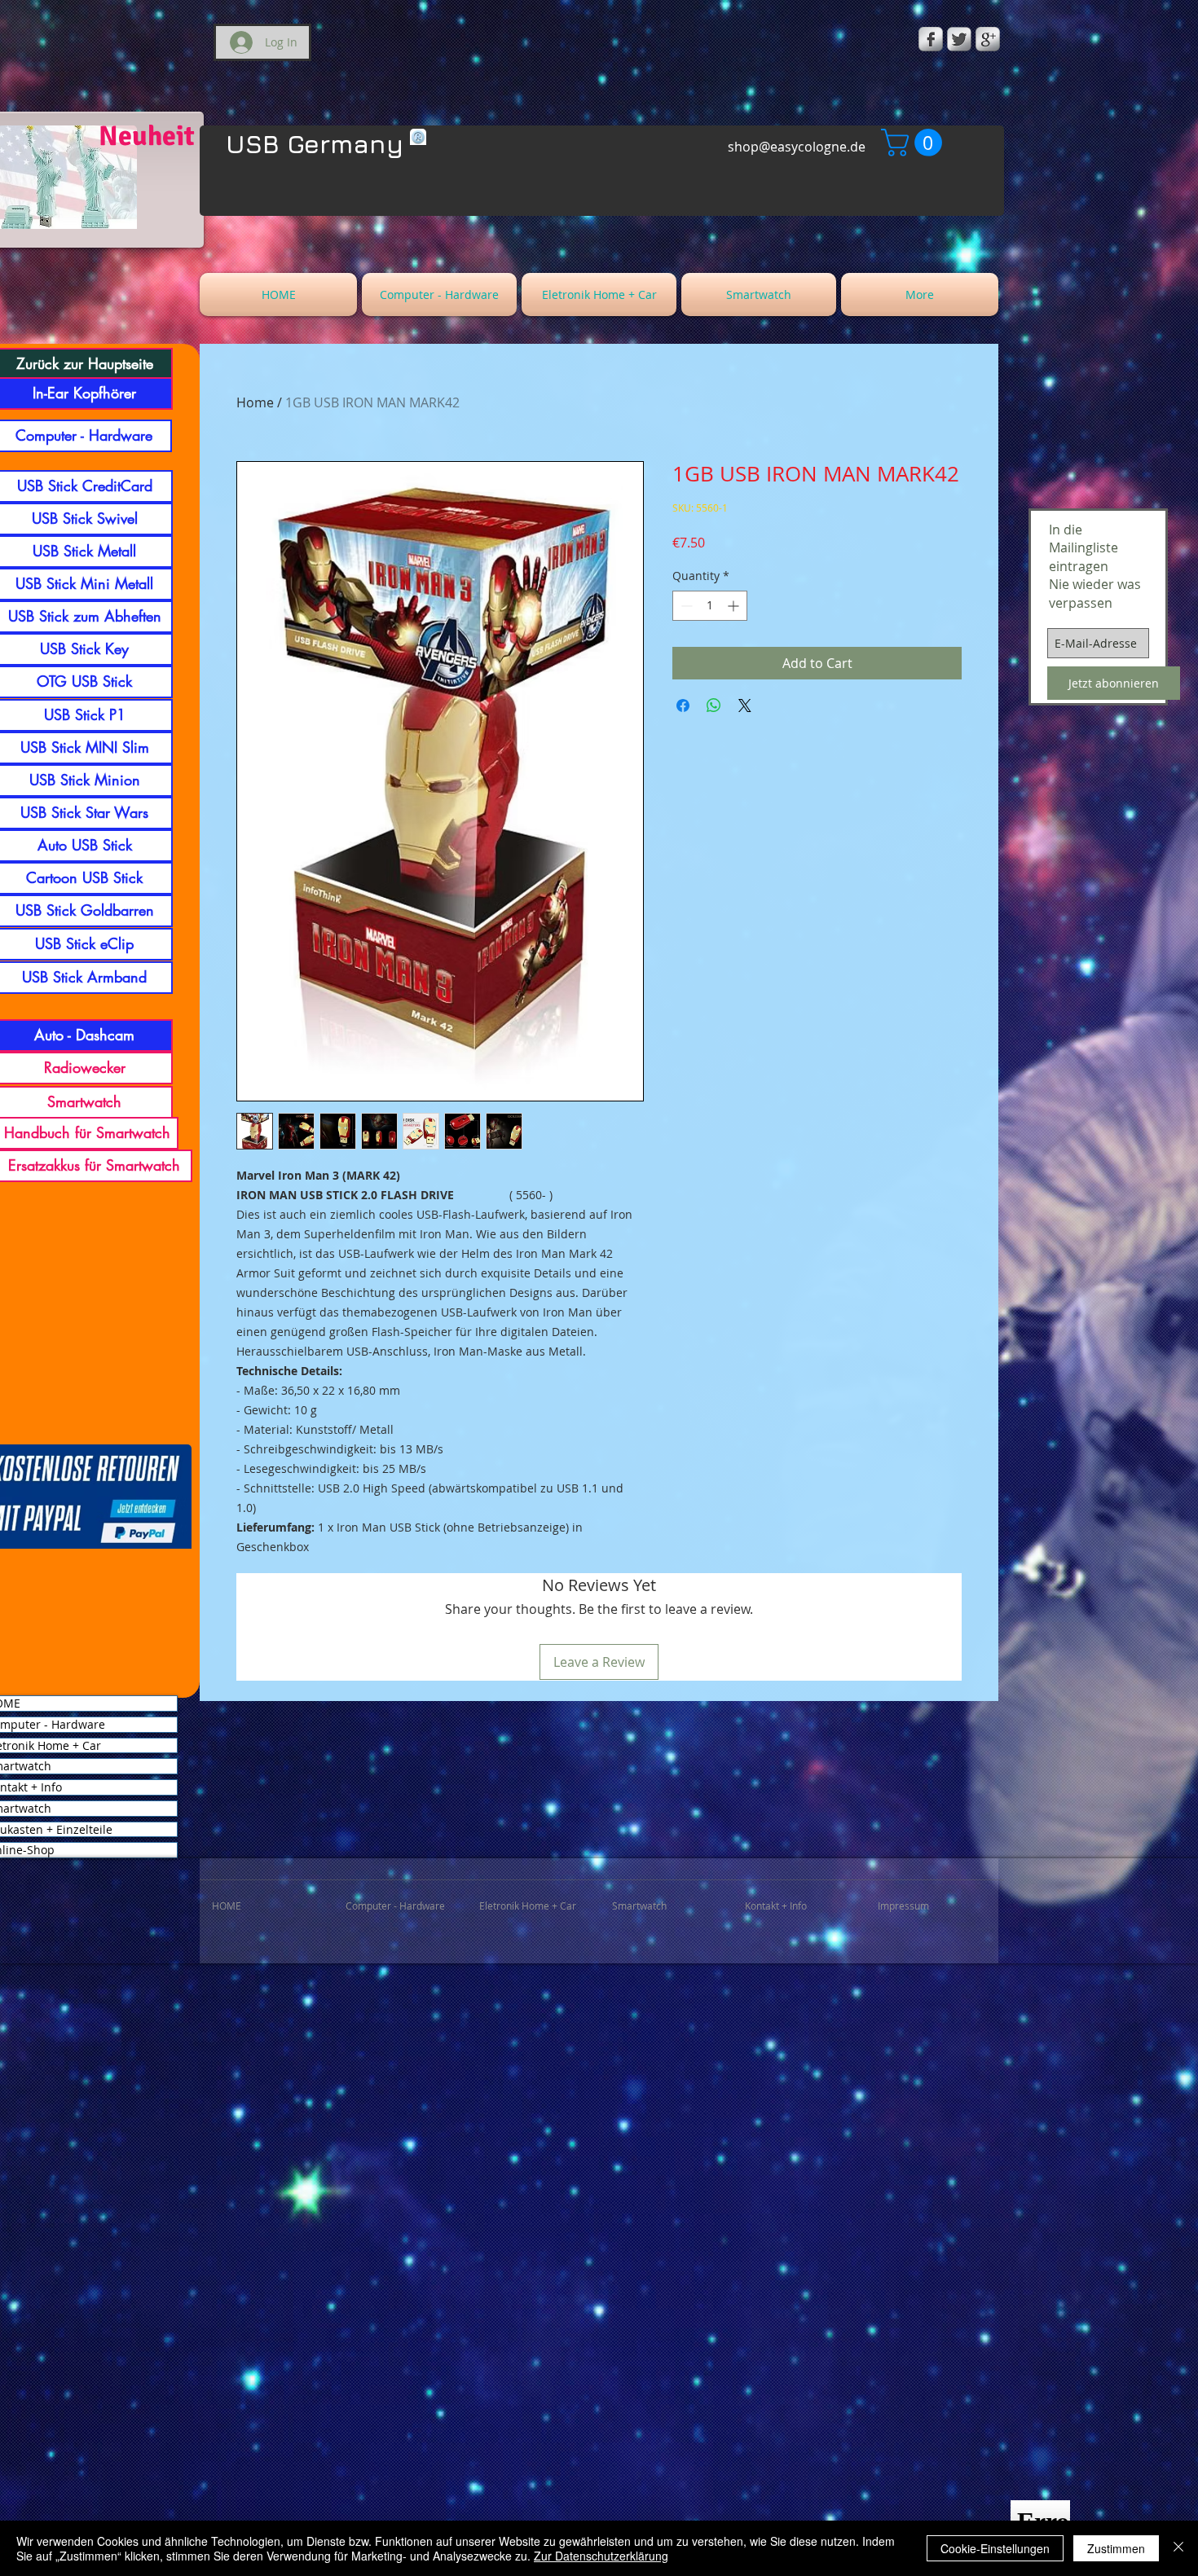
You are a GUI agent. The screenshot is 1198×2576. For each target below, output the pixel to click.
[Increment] (735, 606)
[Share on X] (745, 706)
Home (255, 402)
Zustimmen (1116, 2548)
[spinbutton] (710, 606)
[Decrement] (685, 606)
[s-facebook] (931, 39)
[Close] (1178, 2548)
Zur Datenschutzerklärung (601, 2556)
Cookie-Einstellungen (995, 2548)
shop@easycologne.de (797, 147)
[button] (915, 143)
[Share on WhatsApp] (714, 706)
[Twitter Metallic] (959, 39)
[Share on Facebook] (683, 706)
